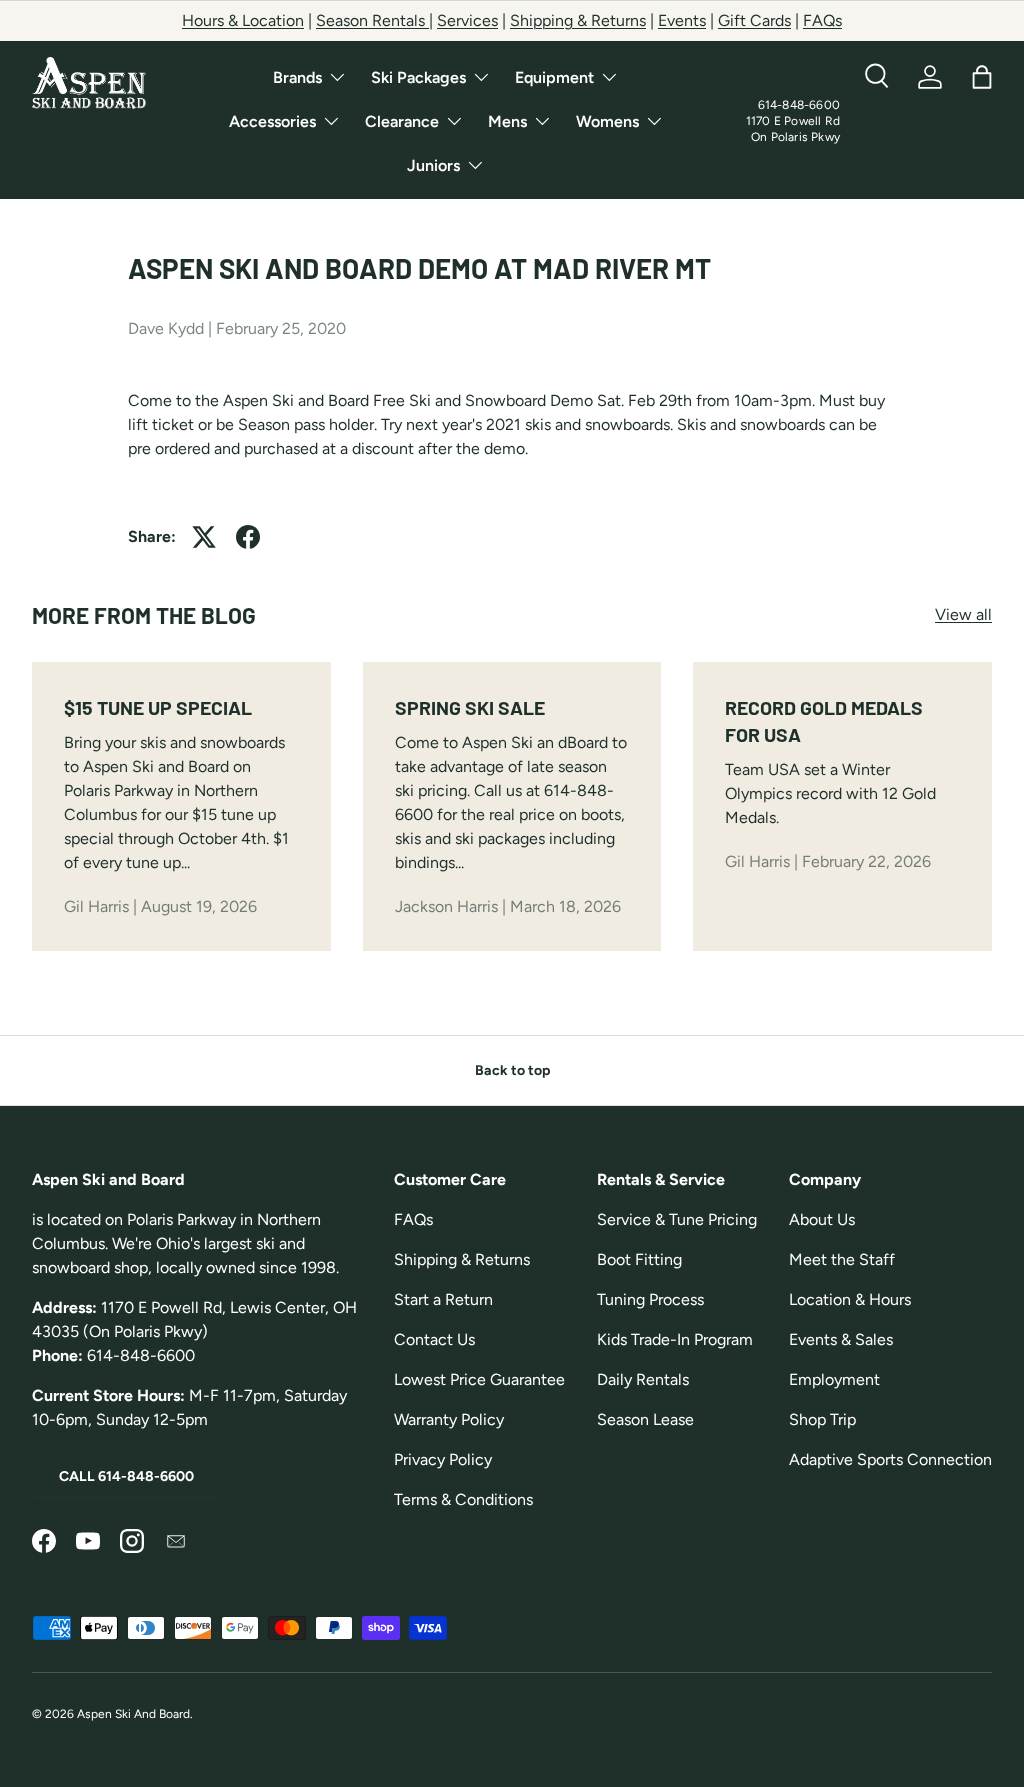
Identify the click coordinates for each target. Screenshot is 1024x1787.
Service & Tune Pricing (677, 1219)
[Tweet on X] (204, 537)
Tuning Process (650, 1299)
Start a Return (443, 1299)
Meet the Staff (842, 1259)
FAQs (822, 20)
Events (682, 20)
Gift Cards (754, 20)
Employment (834, 1379)
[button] (982, 77)
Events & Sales (841, 1339)
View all (963, 614)
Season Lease (645, 1419)
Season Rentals (372, 20)
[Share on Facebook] (248, 537)
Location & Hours (850, 1299)
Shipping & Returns (578, 20)
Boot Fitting (639, 1259)
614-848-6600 (799, 105)
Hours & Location (243, 20)
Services (467, 20)
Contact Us (434, 1339)
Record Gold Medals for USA (824, 721)
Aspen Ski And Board (133, 1714)
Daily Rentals (643, 1379)
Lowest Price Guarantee (479, 1379)
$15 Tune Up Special (158, 707)
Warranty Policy (449, 1419)
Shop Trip (822, 1419)
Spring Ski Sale (470, 707)
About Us (822, 1219)
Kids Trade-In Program (675, 1339)
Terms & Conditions (463, 1499)
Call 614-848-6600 (126, 1476)
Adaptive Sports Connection (890, 1459)
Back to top (512, 1070)
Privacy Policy (443, 1459)
